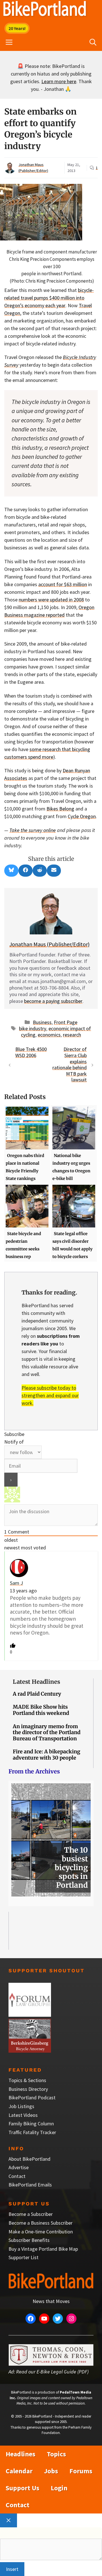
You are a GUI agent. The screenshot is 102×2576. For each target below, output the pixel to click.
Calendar (19, 2471)
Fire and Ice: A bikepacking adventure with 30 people (46, 1755)
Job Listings (21, 2106)
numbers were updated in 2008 (51, 600)
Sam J (16, 1583)
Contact (17, 2176)
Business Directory (28, 2089)
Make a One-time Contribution (41, 2232)
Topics (56, 2454)
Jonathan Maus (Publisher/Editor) (49, 944)
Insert (12, 2569)
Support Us (23, 2488)
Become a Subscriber (31, 2214)
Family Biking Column (31, 2124)
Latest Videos (23, 2115)
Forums (81, 2471)
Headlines (21, 2454)
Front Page (66, 1022)
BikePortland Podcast (32, 2097)
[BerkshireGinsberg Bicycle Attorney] (30, 2051)
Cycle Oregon (82, 816)
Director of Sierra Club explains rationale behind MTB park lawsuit (70, 1064)
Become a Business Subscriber (41, 2223)
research (72, 1035)
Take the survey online (33, 830)
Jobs (51, 2471)
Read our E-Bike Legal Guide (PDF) (52, 2372)
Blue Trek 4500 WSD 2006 (31, 1052)
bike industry (33, 1028)
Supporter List (24, 2257)
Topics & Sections (27, 2080)
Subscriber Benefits (29, 2240)
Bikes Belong (60, 809)
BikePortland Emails (30, 2185)
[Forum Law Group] (30, 2015)
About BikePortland (29, 2159)
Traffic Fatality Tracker (32, 2132)
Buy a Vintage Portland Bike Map (43, 2249)
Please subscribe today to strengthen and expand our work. (50, 1395)
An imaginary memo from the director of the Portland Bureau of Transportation (47, 1732)
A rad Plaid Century (37, 1694)
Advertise (19, 2167)
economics (49, 1035)
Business (42, 1022)
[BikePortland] (45, 10)
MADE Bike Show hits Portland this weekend (41, 1710)
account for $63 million (63, 584)
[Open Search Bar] (93, 42)
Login (59, 2488)
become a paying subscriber (53, 1001)
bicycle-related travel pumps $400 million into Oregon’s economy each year (49, 298)
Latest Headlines (36, 1682)
